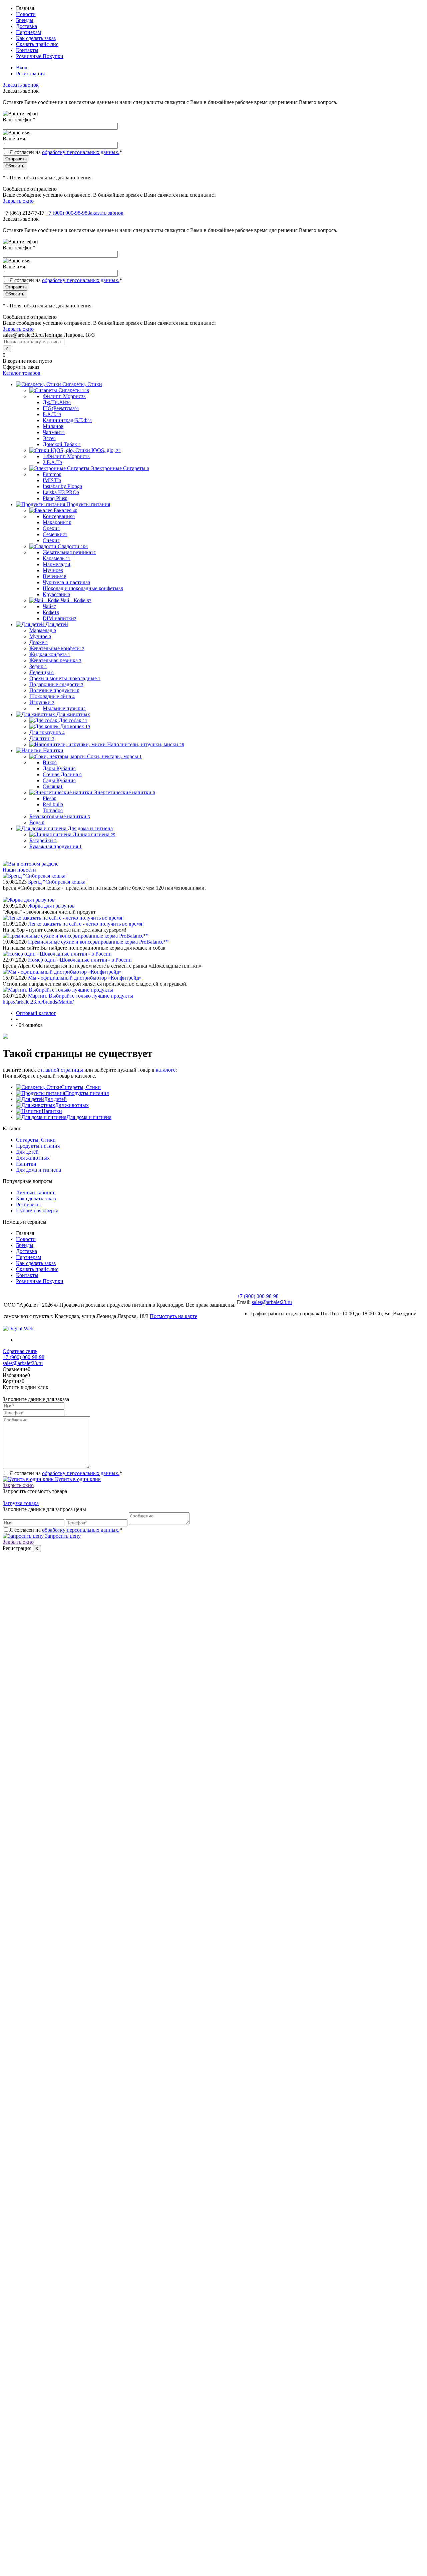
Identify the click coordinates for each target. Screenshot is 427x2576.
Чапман (54, 432)
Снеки (51, 540)
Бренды (25, 20)
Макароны (57, 522)
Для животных (72, 1105)
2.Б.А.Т (52, 462)
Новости (26, 14)
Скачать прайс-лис (37, 44)
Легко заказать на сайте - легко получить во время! (86, 924)
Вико (50, 762)
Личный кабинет (35, 1192)
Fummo (52, 474)
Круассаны (56, 594)
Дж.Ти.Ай (57, 402)
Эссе (49, 438)
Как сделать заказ (36, 38)
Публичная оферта (37, 1210)
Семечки (55, 534)
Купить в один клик (77, 1479)
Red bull (53, 804)
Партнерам (29, 32)
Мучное (53, 570)
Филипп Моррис (64, 396)
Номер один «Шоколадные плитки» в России (80, 960)
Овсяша (53, 786)
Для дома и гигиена (89, 1117)
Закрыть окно (18, 201)
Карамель (57, 558)
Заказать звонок (21, 85)
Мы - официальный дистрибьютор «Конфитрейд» (85, 978)
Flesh (50, 798)
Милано (53, 426)
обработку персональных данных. (81, 152)
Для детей (55, 1099)
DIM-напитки (60, 618)
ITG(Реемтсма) (61, 408)
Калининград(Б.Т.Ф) (67, 420)
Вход (22, 68)
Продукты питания (87, 1093)
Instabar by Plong (62, 486)
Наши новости (19, 870)
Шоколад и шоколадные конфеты (83, 588)
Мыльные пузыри (64, 708)
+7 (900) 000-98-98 (67, 213)
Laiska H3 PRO (61, 492)
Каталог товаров (22, 373)
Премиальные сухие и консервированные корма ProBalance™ (98, 942)
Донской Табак (62, 444)
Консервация (59, 516)
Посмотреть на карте (173, 1316)
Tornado (53, 810)
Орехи (51, 528)
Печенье (55, 576)
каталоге (166, 1070)
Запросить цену (62, 1536)
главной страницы (62, 1070)
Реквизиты (28, 1204)
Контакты (27, 50)
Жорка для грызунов (51, 906)
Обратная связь (20, 1351)
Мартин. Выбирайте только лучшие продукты (81, 996)
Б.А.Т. (52, 414)
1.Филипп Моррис (66, 456)
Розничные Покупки (40, 56)
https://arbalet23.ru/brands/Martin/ (38, 1002)
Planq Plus (55, 498)
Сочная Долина (62, 774)
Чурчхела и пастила (66, 582)
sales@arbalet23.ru (272, 1302)
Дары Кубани (59, 768)
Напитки (52, 1111)
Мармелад (57, 564)
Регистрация (30, 74)
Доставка (27, 26)
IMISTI (52, 480)
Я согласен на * (66, 1473)
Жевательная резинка (69, 552)
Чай (49, 606)
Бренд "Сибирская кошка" (58, 882)
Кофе (51, 612)
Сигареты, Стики (81, 1087)
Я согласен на (66, 152)
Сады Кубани (59, 780)
